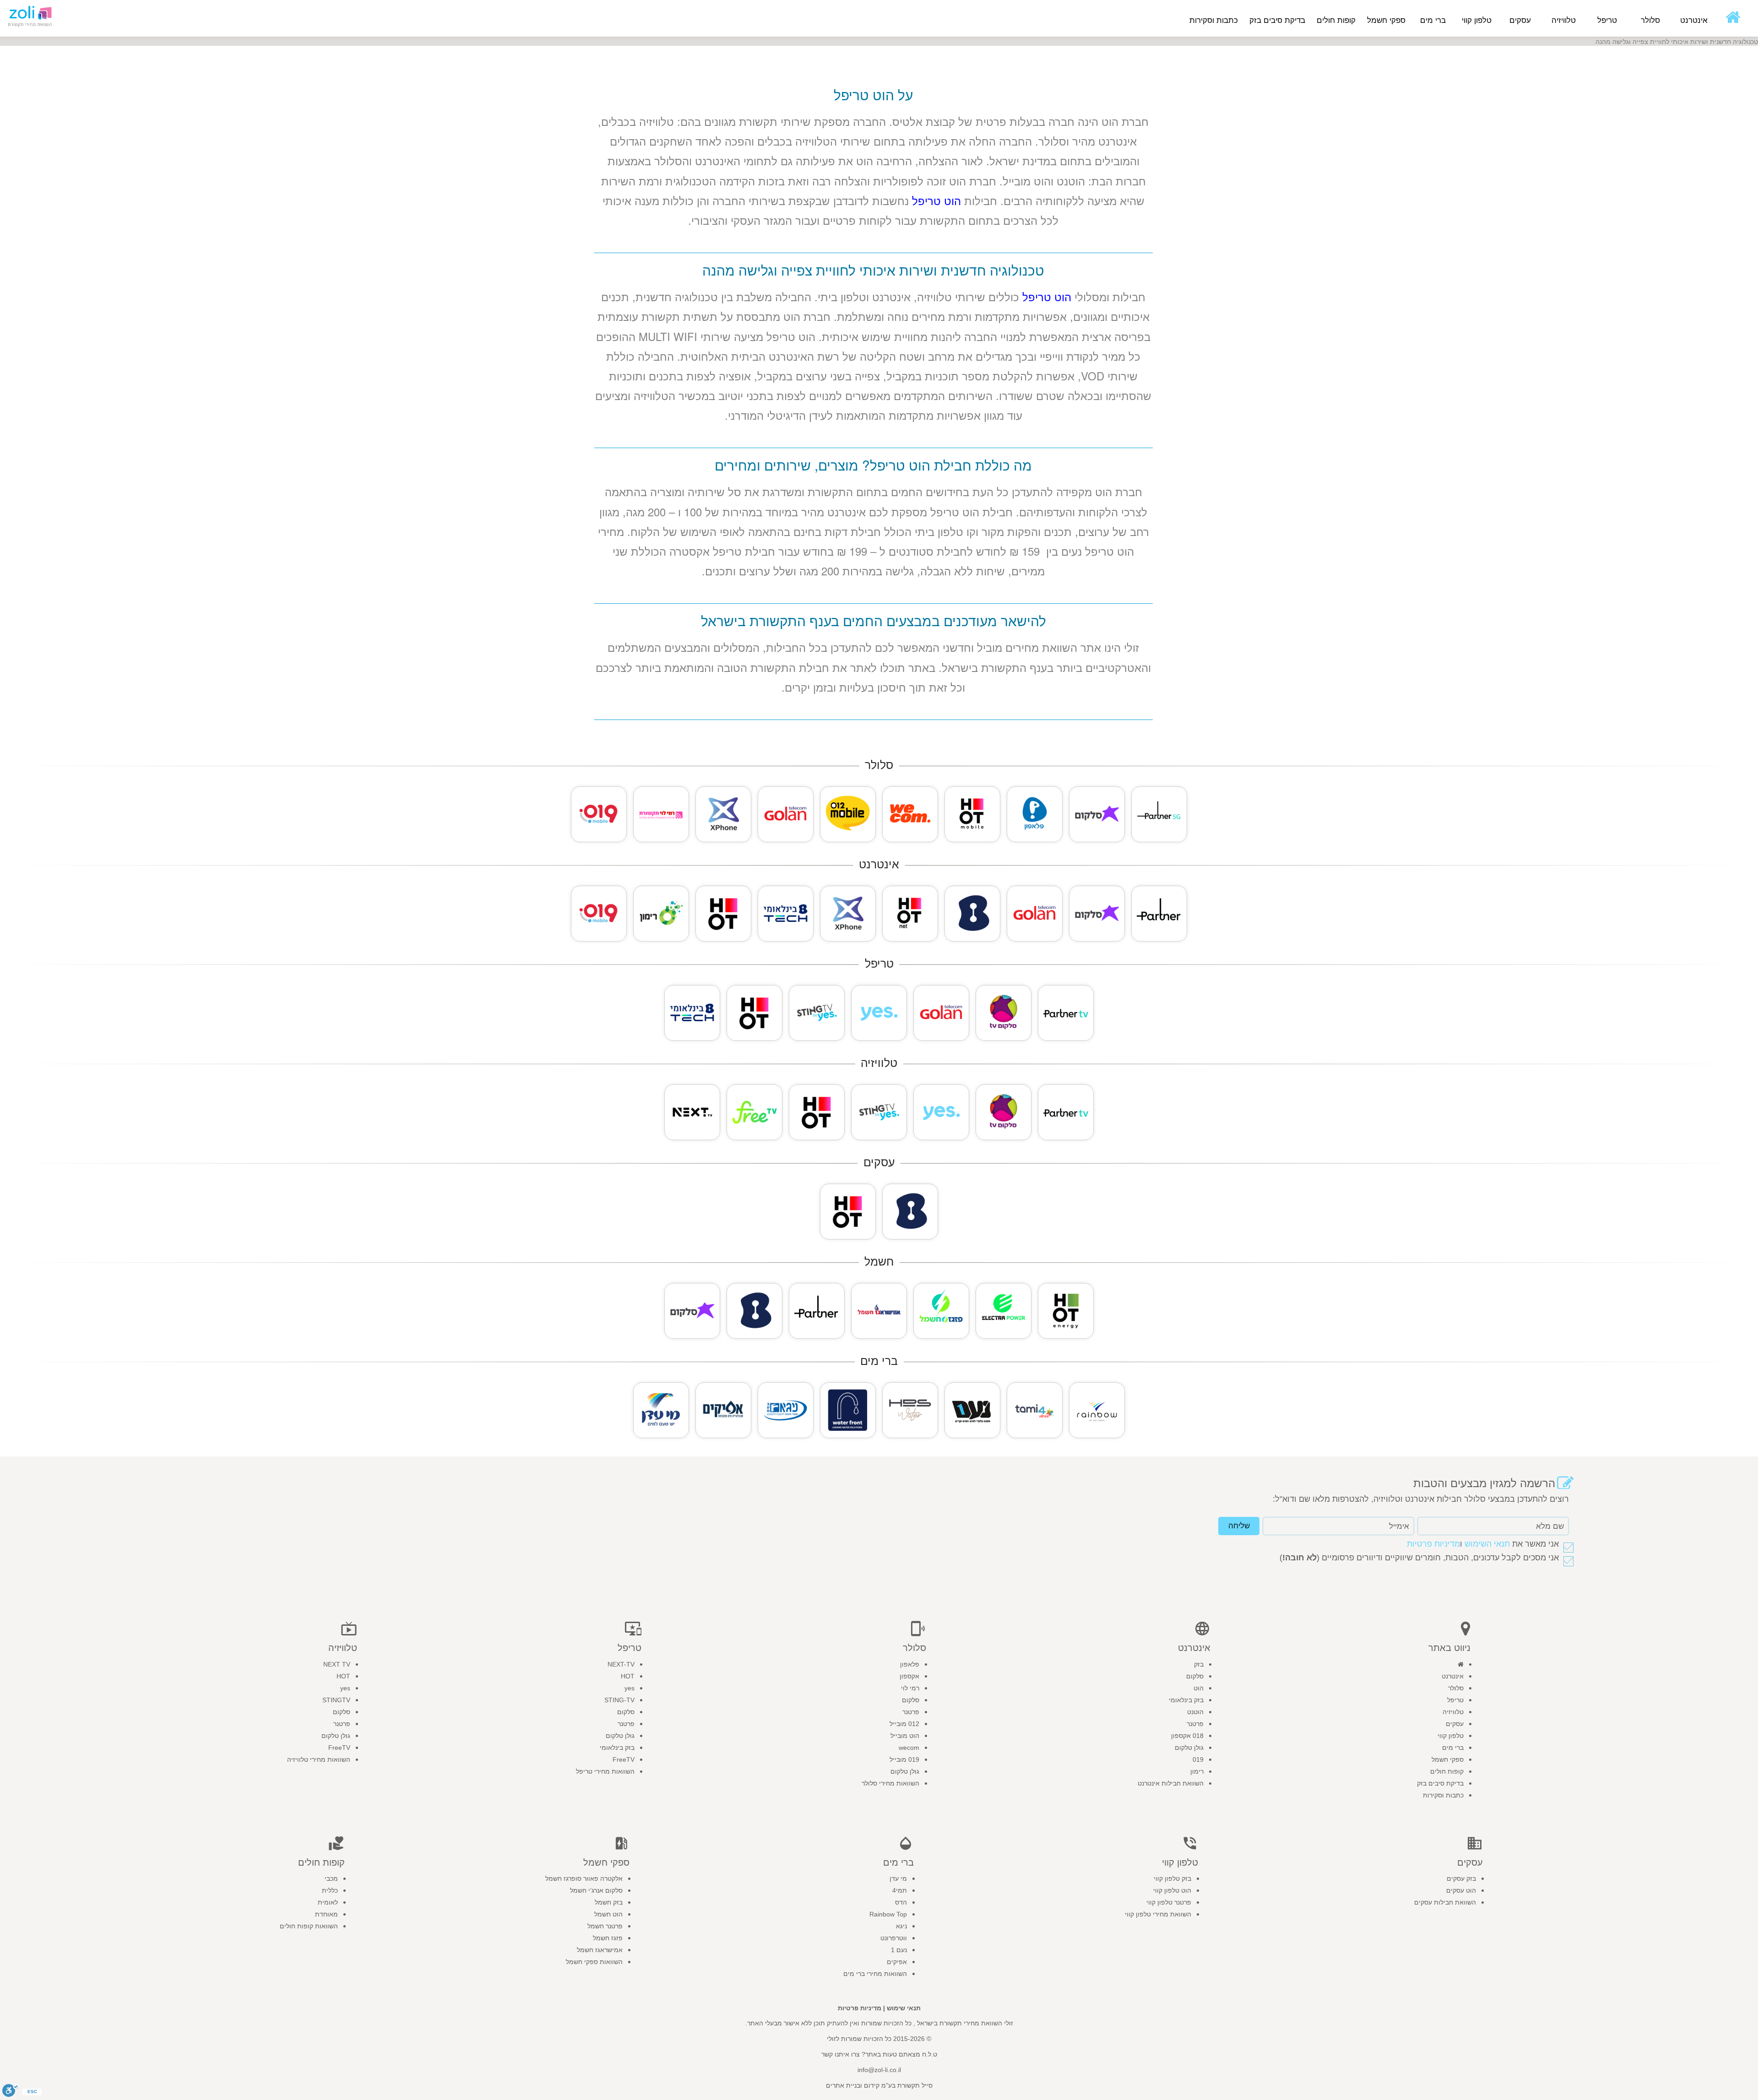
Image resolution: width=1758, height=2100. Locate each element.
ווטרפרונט (894, 1938)
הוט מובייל (905, 1736)
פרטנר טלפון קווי (1169, 1902)
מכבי (331, 1878)
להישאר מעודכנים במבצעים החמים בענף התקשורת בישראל (874, 620)
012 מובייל (904, 1724)
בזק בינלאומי (1186, 1700)
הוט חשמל (608, 1914)
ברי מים (1453, 1748)
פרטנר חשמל (605, 1926)
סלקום (1195, 1676)
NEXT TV (337, 1664)
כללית (330, 1890)
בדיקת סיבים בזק (1277, 20)
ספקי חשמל (1448, 1759)
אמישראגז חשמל (600, 1950)
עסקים (1455, 1724)
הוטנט (1195, 1712)
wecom (909, 1748)
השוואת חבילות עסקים (1445, 1902)
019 (1198, 1759)
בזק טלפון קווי (1172, 1878)
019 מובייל (904, 1759)
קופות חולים (1447, 1771)
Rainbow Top (888, 1914)
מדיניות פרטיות (1433, 1544)
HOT (628, 1676)
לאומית (328, 1902)
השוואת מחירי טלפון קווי (1158, 1914)
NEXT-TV (621, 1664)
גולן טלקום (1189, 1748)
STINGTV (336, 1700)
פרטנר (1195, 1724)
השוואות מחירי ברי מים (875, 1974)
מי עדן (898, 1878)
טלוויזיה (1453, 1712)
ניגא (901, 1926)
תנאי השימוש (1487, 1544)
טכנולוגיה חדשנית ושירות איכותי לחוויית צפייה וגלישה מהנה (873, 270)
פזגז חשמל (608, 1938)
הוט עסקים (1461, 1890)
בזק (1199, 1664)
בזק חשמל (609, 1902)
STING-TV (619, 1700)
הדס (901, 1902)
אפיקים (897, 1962)
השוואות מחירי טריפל (605, 1771)
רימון (1197, 1771)
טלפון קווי (1451, 1736)
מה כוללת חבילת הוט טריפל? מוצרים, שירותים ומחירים (873, 465)
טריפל (1455, 1700)
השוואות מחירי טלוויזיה (319, 1759)
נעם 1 (899, 1950)
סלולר (1456, 1688)
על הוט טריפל (873, 95)
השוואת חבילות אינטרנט (1171, 1783)
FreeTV (624, 1759)
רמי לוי (910, 1688)
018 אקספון (1187, 1736)
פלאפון (910, 1664)
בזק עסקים (1461, 1878)
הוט (1199, 1688)
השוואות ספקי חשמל (594, 1962)
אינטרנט (1453, 1676)
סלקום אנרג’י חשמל (596, 1890)
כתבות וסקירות (1214, 20)
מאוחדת (326, 1914)
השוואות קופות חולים (309, 1926)
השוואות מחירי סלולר (890, 1783)
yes (629, 1688)
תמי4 (900, 1890)
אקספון (909, 1676)
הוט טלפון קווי (1172, 1890)
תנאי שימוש (904, 2008)
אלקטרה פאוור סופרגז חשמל (584, 1878)
